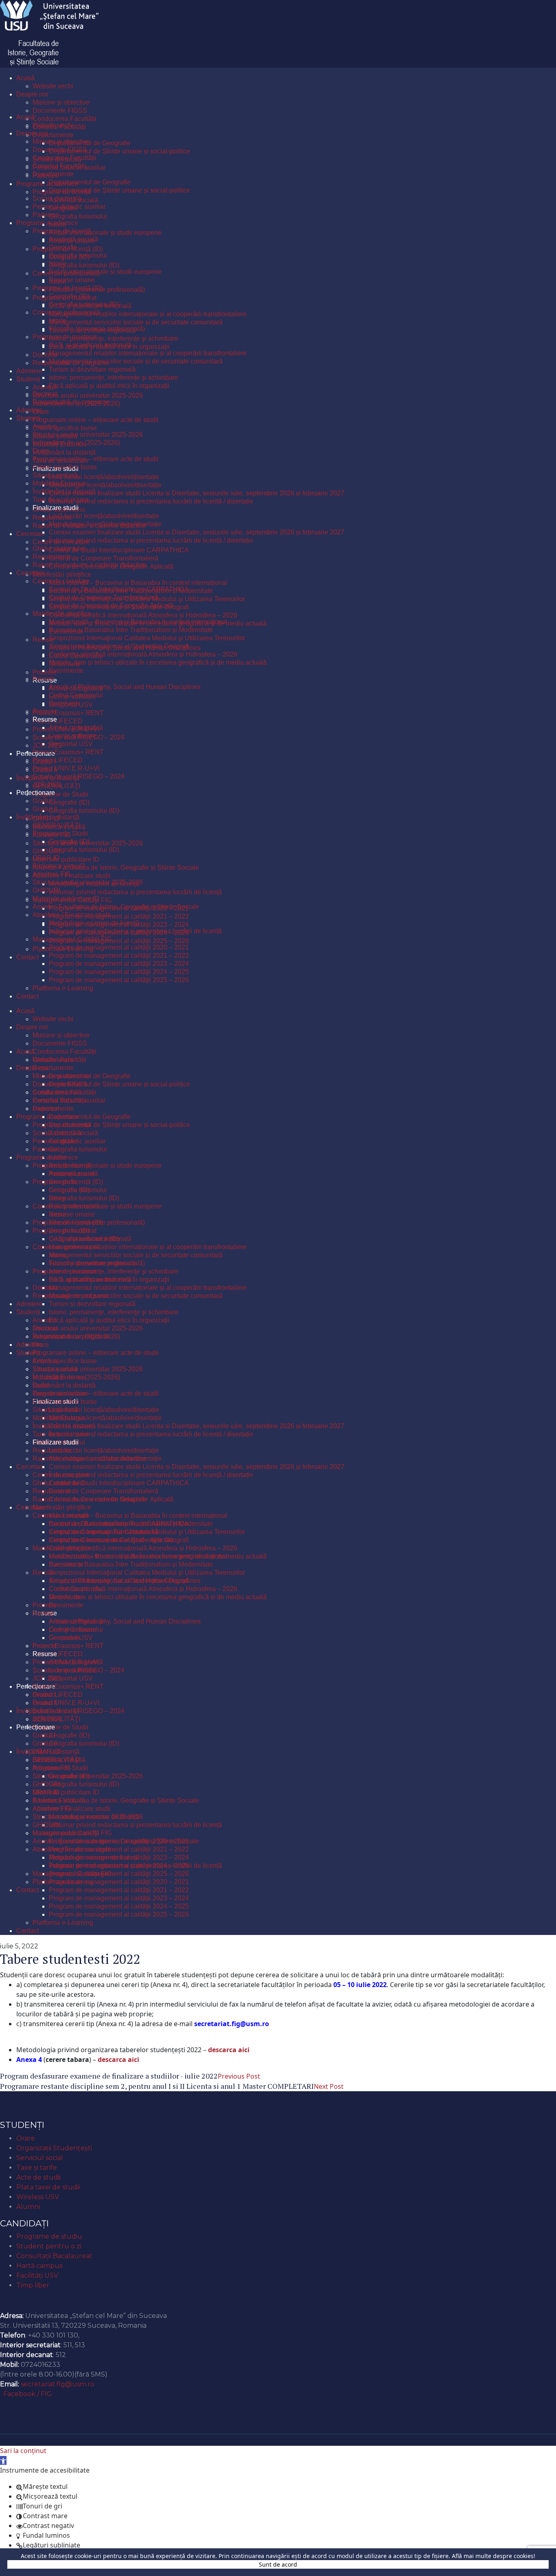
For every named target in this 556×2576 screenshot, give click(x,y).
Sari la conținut (23, 2451)
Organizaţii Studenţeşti (54, 2148)
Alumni (28, 2207)
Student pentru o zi (49, 2246)
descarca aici (229, 2050)
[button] (3, 2460)
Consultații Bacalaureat (54, 2256)
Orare (26, 2138)
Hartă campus (39, 2266)
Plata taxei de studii (48, 2187)
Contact (17, 2302)
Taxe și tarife (37, 2168)
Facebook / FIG (28, 2394)
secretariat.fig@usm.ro (58, 2384)
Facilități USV (37, 2275)
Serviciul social (40, 2158)
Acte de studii (38, 2177)
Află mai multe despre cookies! (494, 2556)
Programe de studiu (49, 2236)
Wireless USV (38, 2197)
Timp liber (33, 2285)
